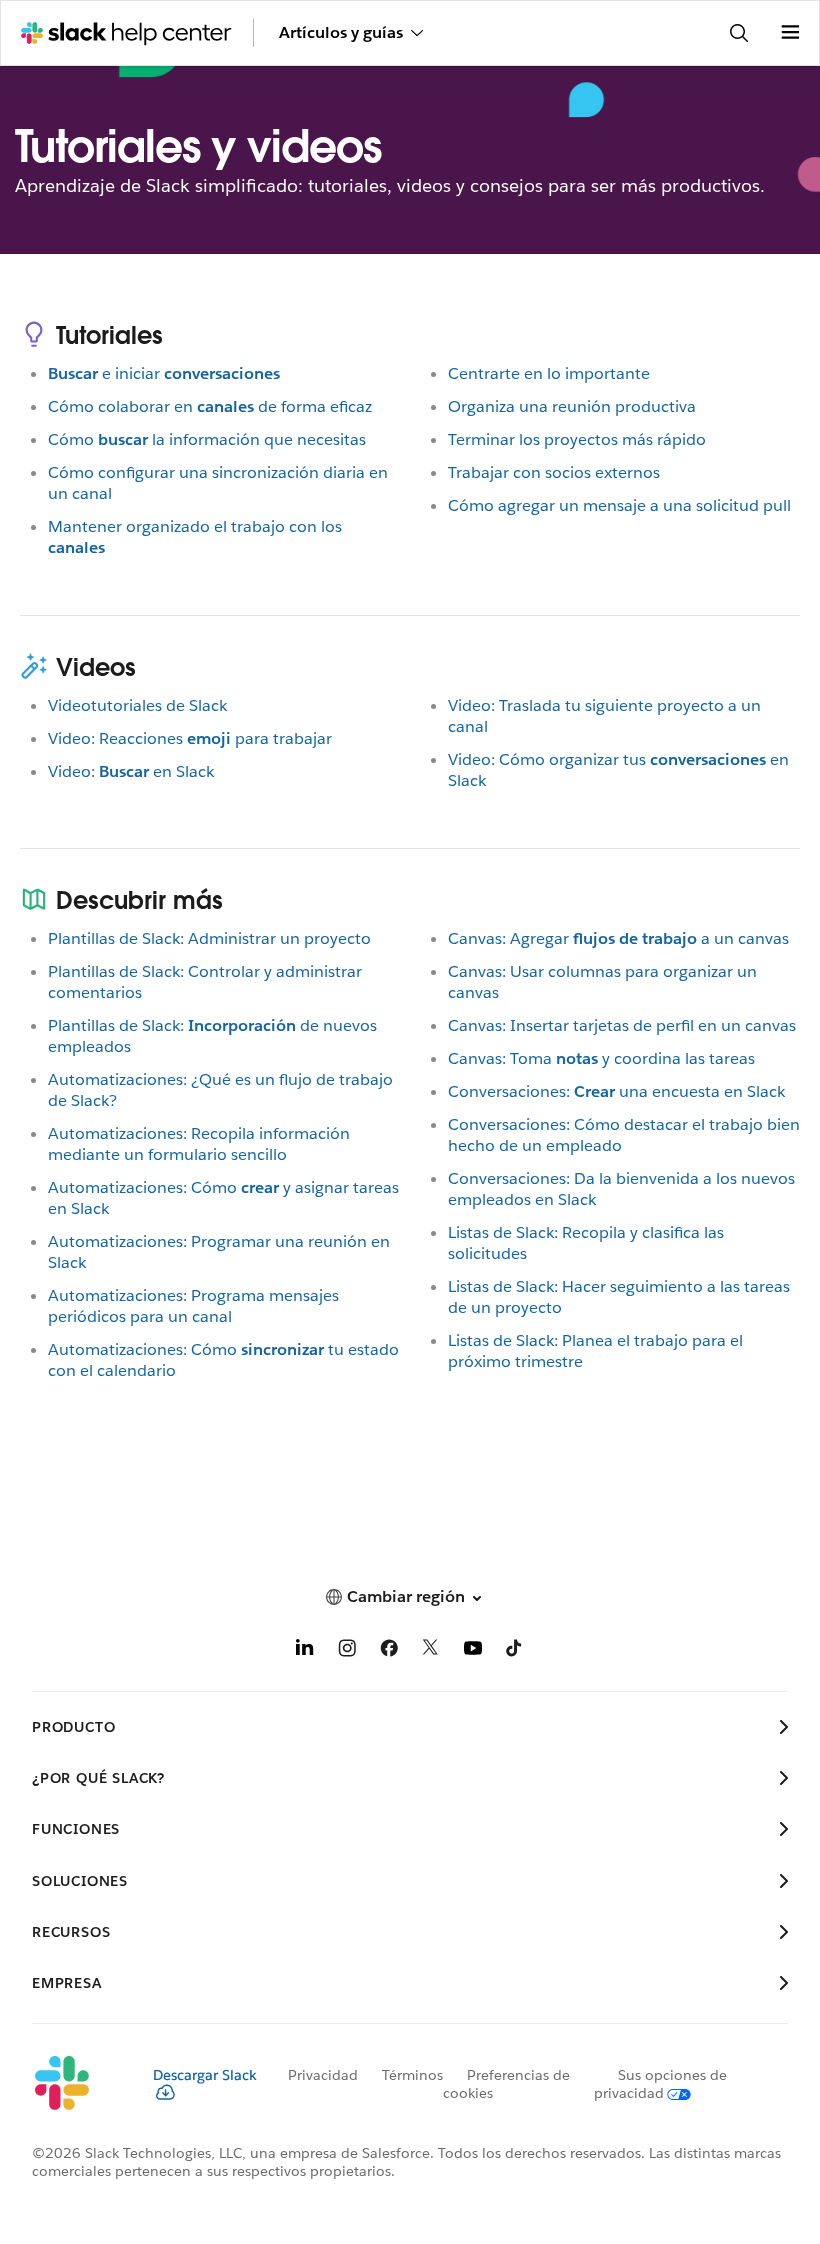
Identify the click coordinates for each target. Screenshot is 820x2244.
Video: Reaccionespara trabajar (190, 738)
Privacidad (323, 2075)
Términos (412, 2075)
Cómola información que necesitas (207, 439)
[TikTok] (515, 1651)
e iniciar (164, 373)
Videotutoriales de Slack (137, 705)
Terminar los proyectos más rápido (577, 439)
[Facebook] (389, 1651)
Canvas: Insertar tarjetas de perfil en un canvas (622, 1025)
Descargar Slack (205, 2075)
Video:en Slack (131, 771)
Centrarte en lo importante (549, 373)
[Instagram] (347, 1651)
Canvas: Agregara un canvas (618, 938)
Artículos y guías (341, 32)
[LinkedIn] (305, 1651)
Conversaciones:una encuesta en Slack (616, 1091)
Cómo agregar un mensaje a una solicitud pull (619, 505)
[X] (431, 1651)
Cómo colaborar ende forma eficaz (210, 406)
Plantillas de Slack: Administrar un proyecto (209, 938)
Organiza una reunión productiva (572, 406)
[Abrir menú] (790, 33)
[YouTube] (473, 1651)
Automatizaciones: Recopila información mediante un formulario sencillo (199, 1144)
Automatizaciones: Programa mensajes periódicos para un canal (193, 1306)
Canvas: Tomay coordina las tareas (601, 1058)
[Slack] (76, 2084)
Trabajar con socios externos (554, 472)
